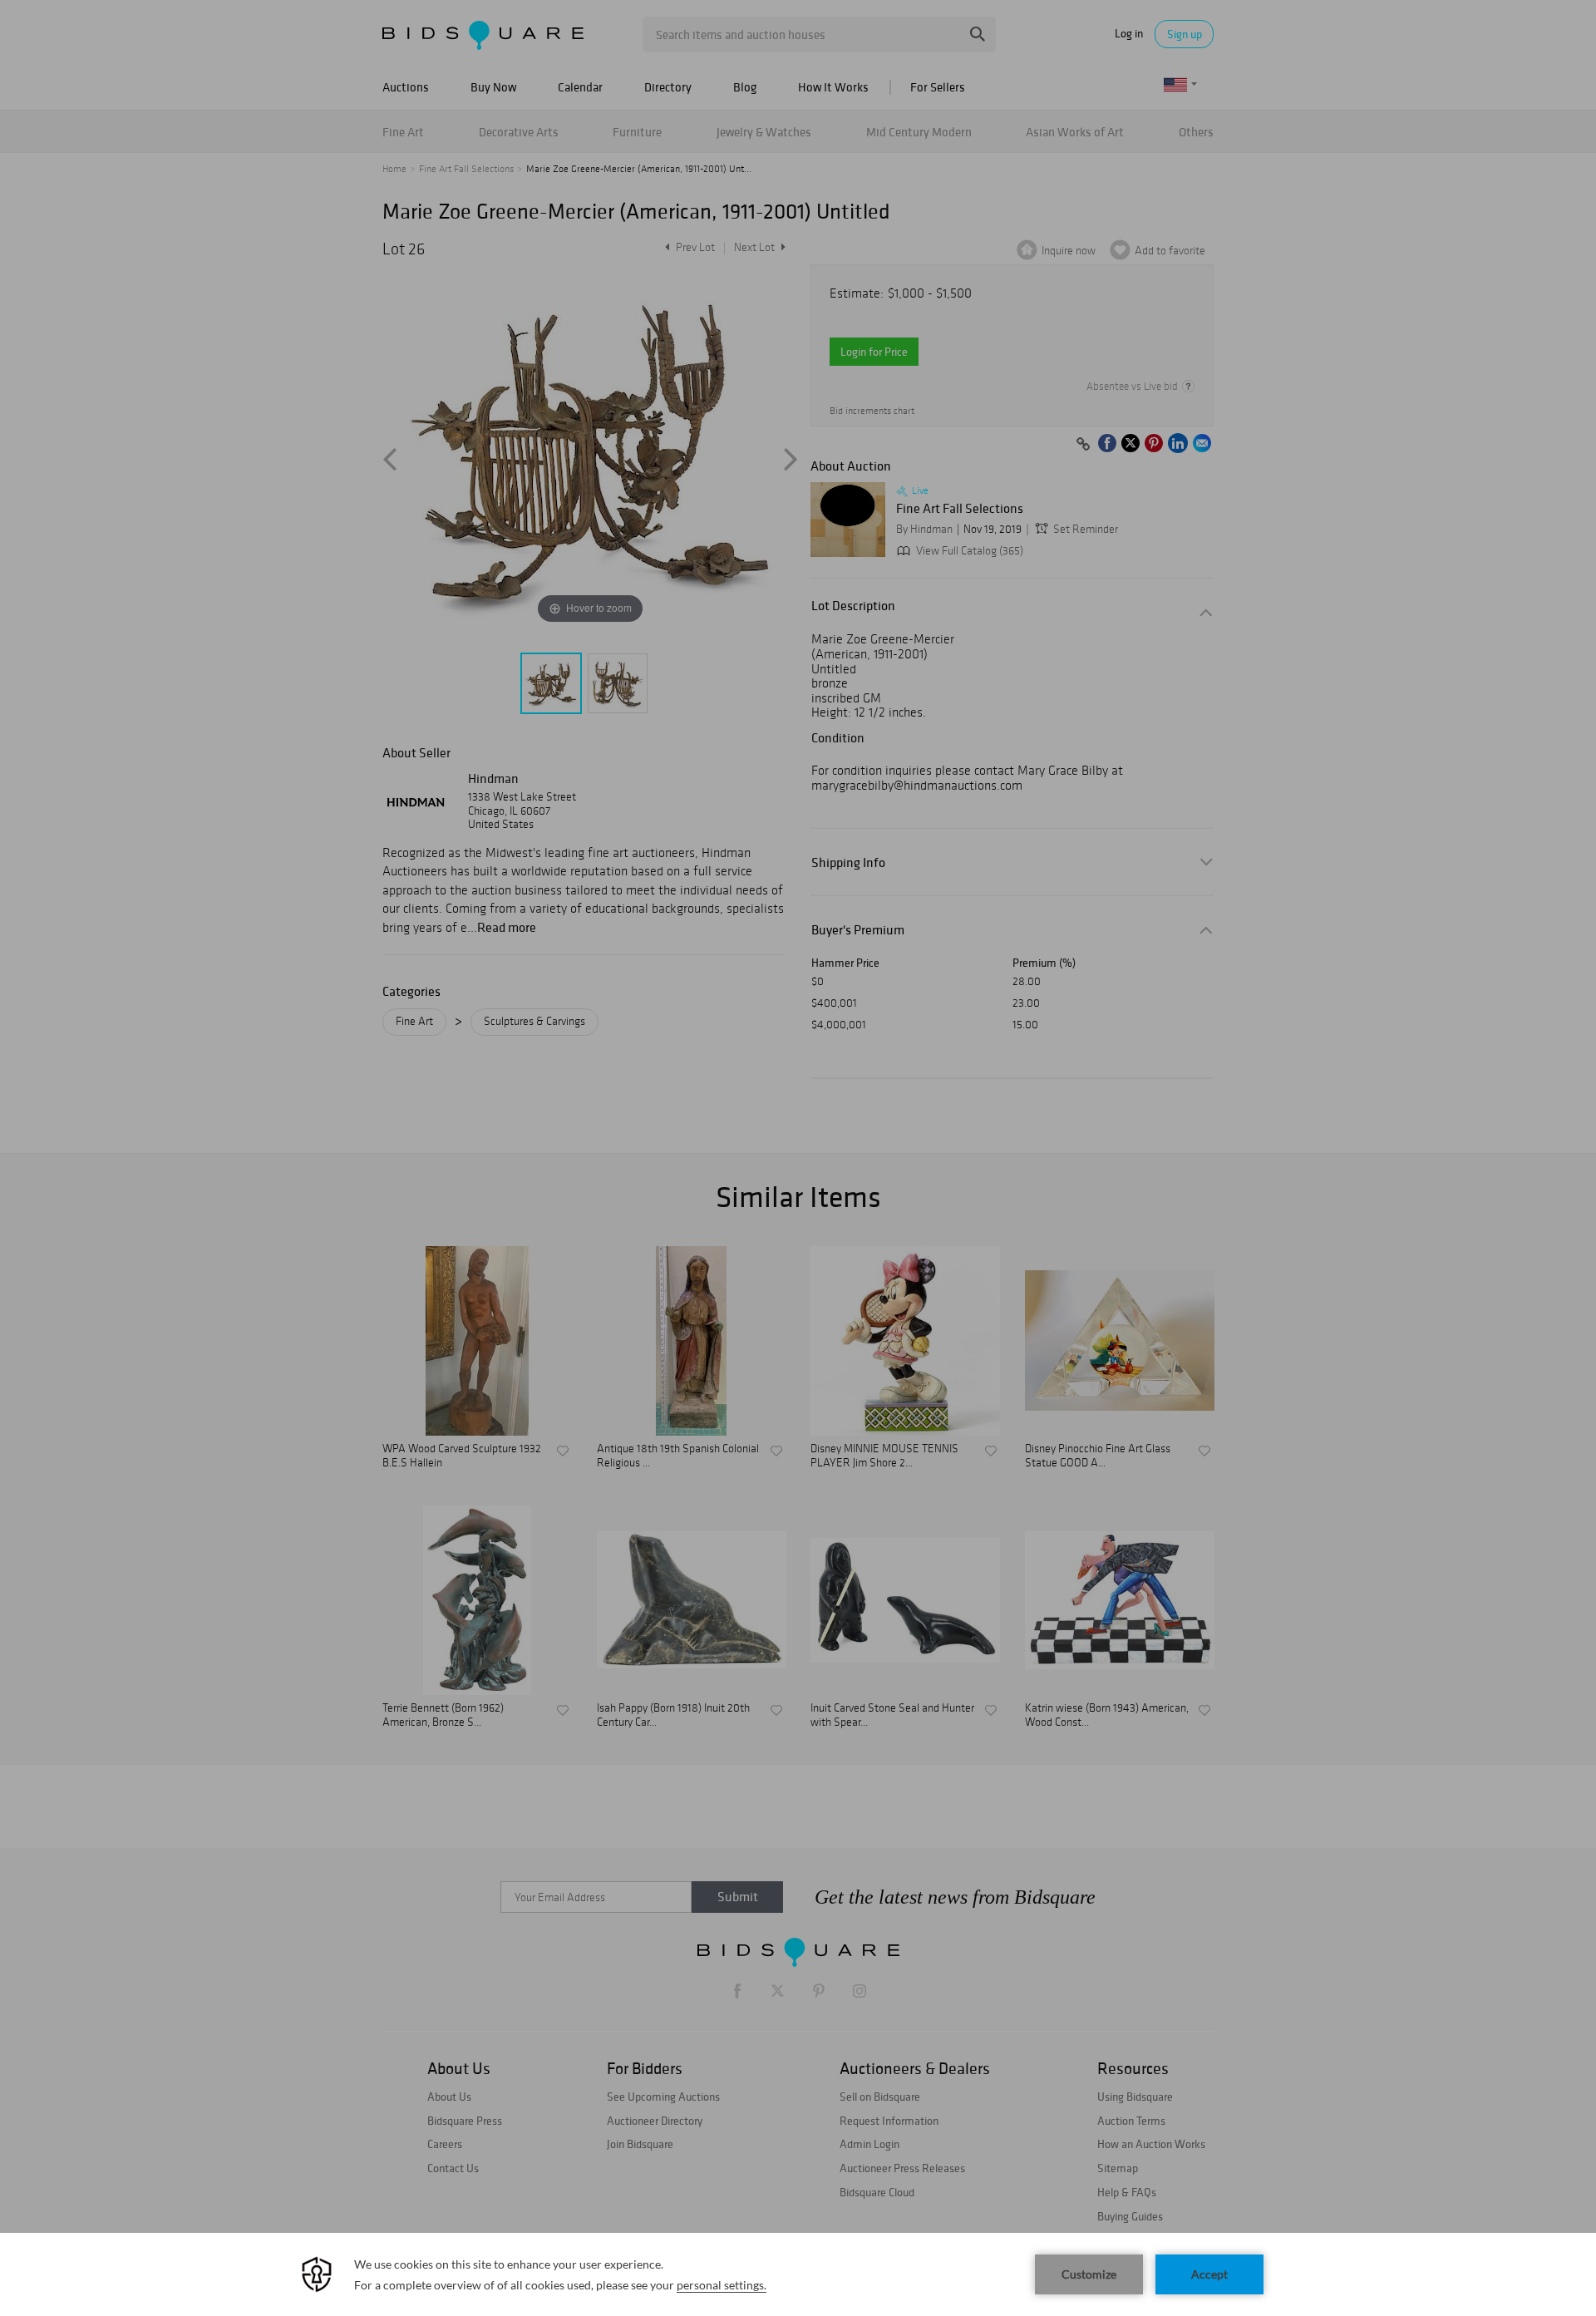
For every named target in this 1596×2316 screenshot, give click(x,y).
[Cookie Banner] (798, 2274)
